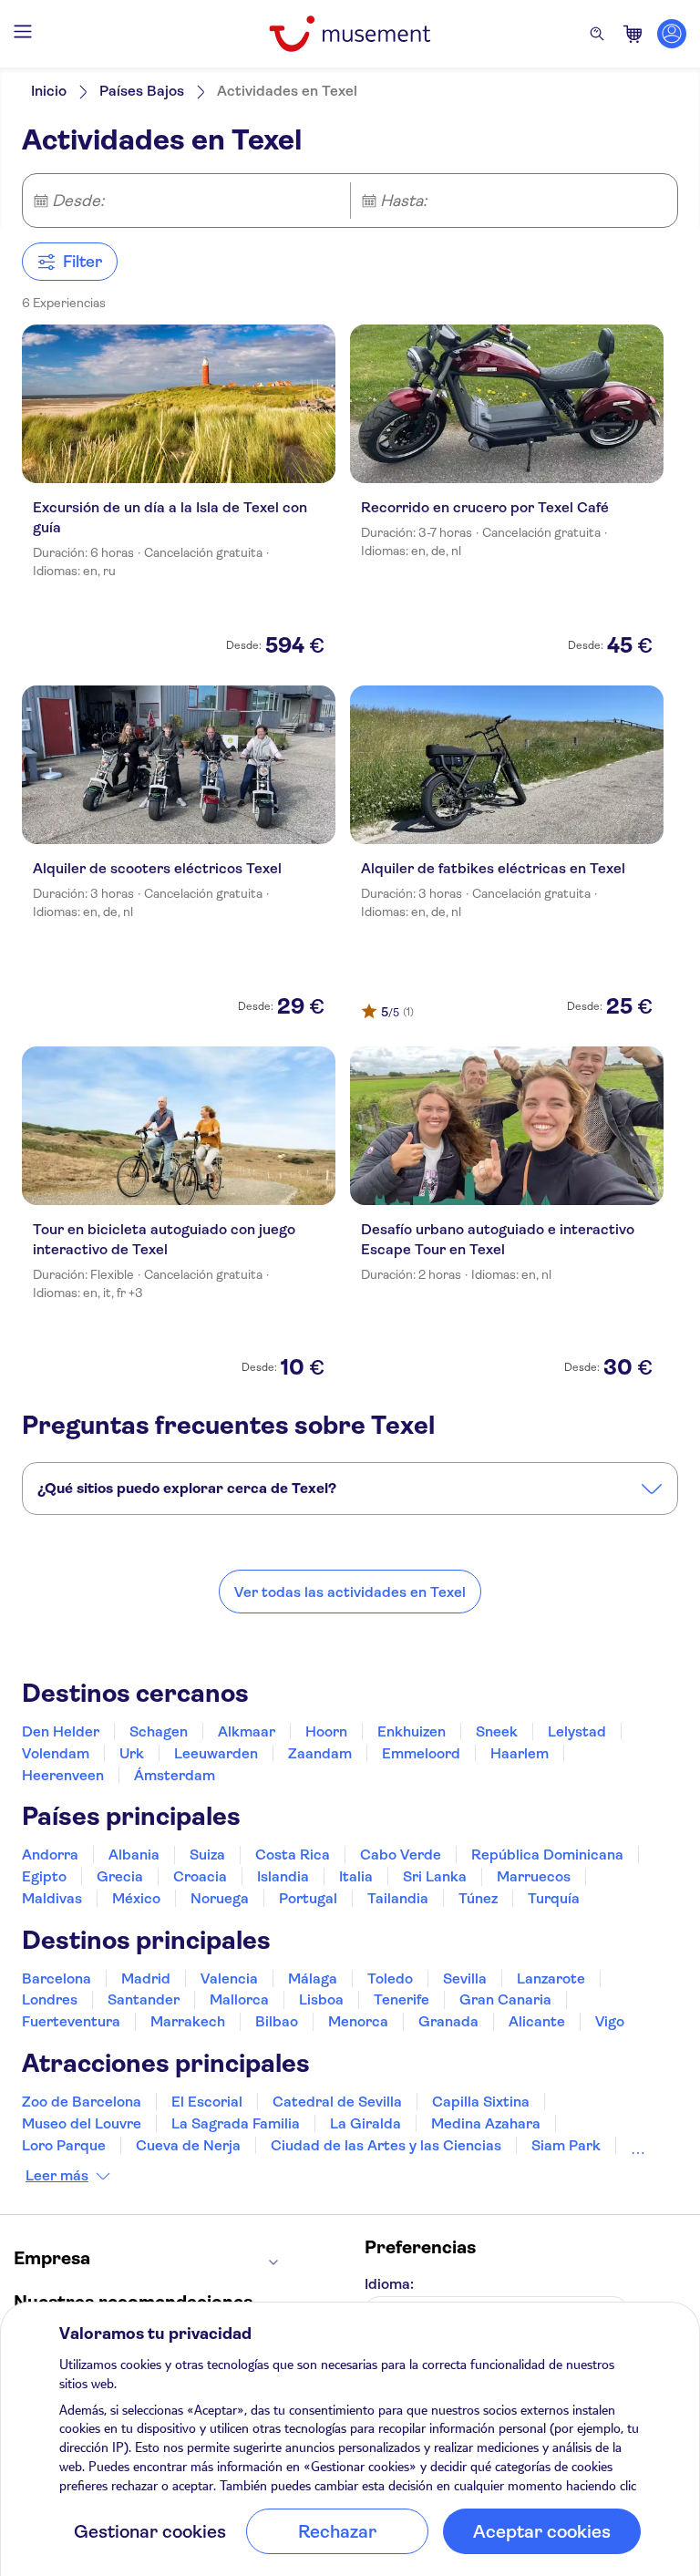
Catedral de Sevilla (337, 2102)
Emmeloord (421, 1753)
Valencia (229, 1978)
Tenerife (401, 1999)
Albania (134, 1855)
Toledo (390, 1978)
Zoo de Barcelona (82, 2102)
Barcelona (57, 1978)
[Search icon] (597, 34)
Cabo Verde (401, 1855)
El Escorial (207, 2102)
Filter (82, 262)
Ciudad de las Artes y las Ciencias (386, 2145)
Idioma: (389, 2284)
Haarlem (520, 1753)
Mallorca (239, 1999)
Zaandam (320, 1753)
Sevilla (465, 1978)
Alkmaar (247, 1731)
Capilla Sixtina (481, 2102)
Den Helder (61, 1731)
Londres (50, 1999)
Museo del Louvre (82, 2123)
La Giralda (365, 2123)
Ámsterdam (175, 1775)
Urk (132, 1753)
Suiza (207, 1855)
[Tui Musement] (350, 34)
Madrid (146, 1978)
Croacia (200, 1876)
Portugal (308, 1898)
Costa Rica (293, 1855)
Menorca (358, 2021)
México (136, 1898)
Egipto (44, 1876)
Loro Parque (64, 2145)
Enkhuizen (412, 1731)
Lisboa (321, 1999)
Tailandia (398, 1898)
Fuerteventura (71, 2021)
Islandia (283, 1876)
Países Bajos (142, 91)
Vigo (610, 2021)
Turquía (554, 1898)
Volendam (56, 1753)
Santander (144, 1999)
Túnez (478, 1898)
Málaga (313, 1978)
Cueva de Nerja (188, 2145)
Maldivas (52, 1898)
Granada (448, 2021)
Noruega (220, 1898)
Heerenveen (63, 1775)
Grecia (120, 1876)
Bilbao (277, 2021)
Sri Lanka (435, 1876)
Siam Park (566, 2145)
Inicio (49, 91)
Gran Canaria (505, 1999)
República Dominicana (547, 1855)
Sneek (497, 1731)
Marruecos (534, 1876)
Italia (356, 1876)
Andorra (50, 1855)
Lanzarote (551, 1978)
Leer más (57, 2176)
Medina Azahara (486, 2123)
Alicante (537, 2021)
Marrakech (188, 2021)
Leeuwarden (216, 1753)
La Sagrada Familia (236, 2123)
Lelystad (577, 1731)
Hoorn (326, 1731)
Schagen (159, 1731)
